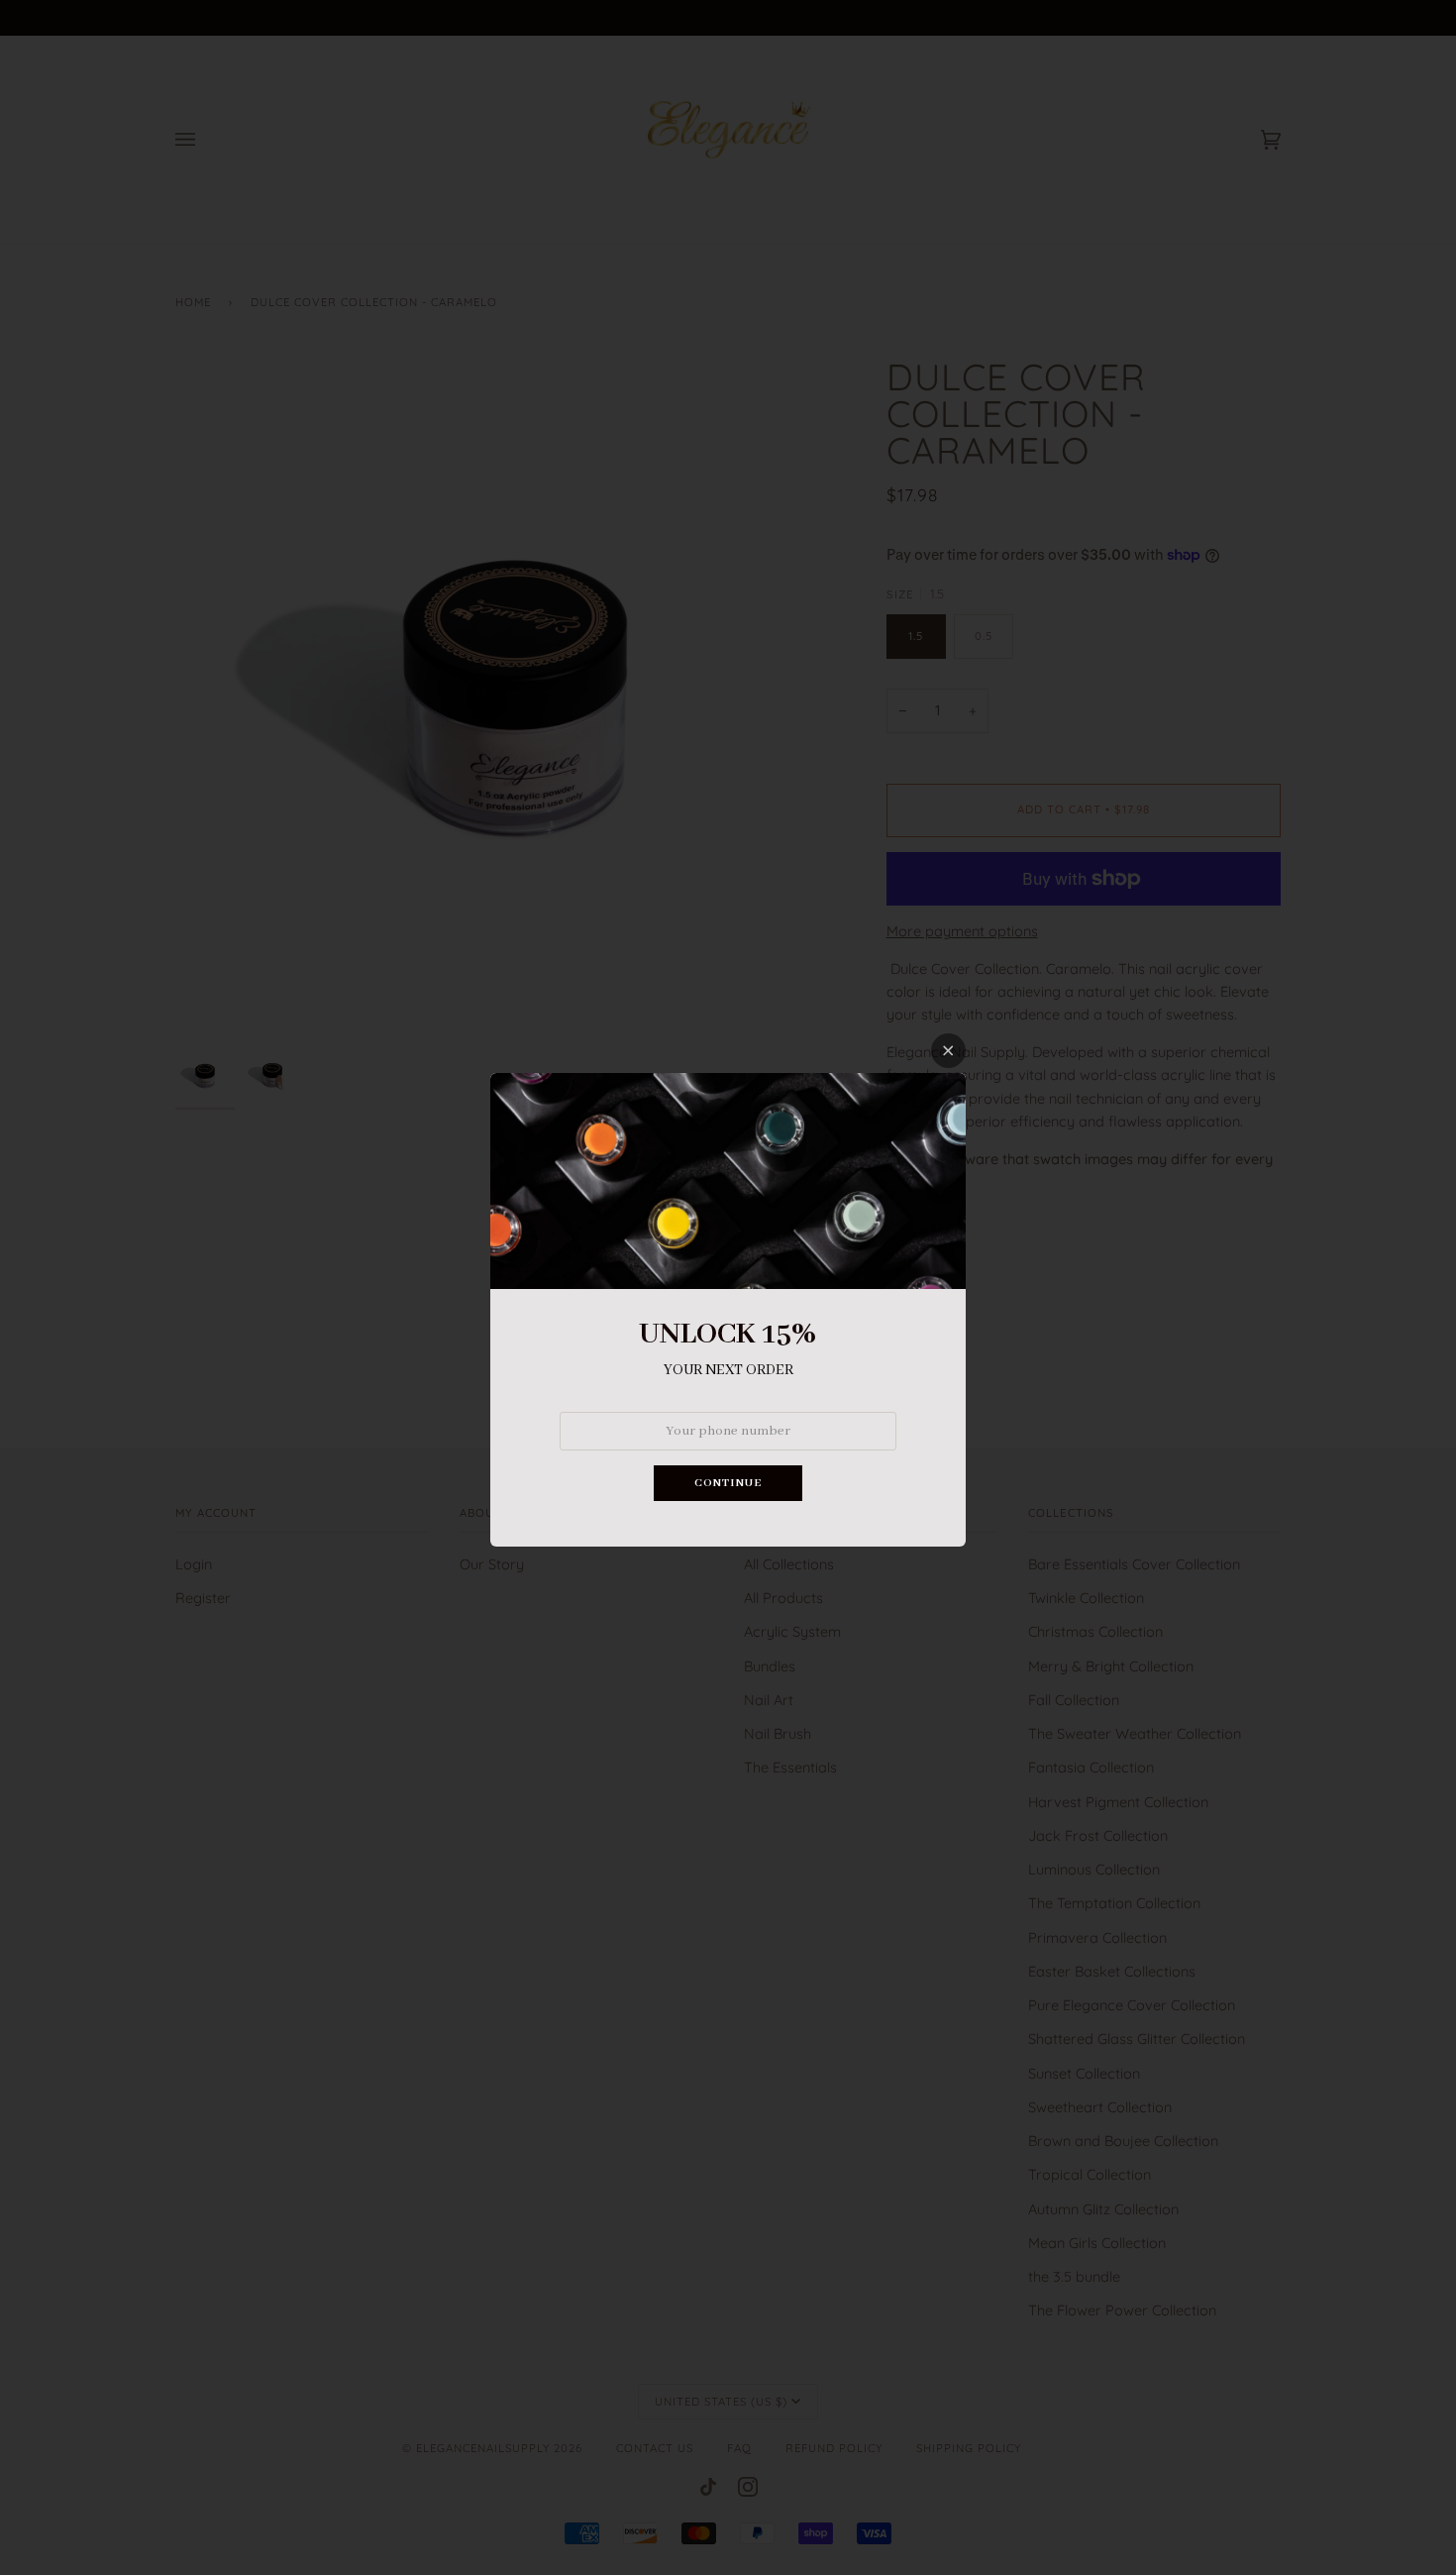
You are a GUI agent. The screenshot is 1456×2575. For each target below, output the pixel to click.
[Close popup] (948, 1051)
